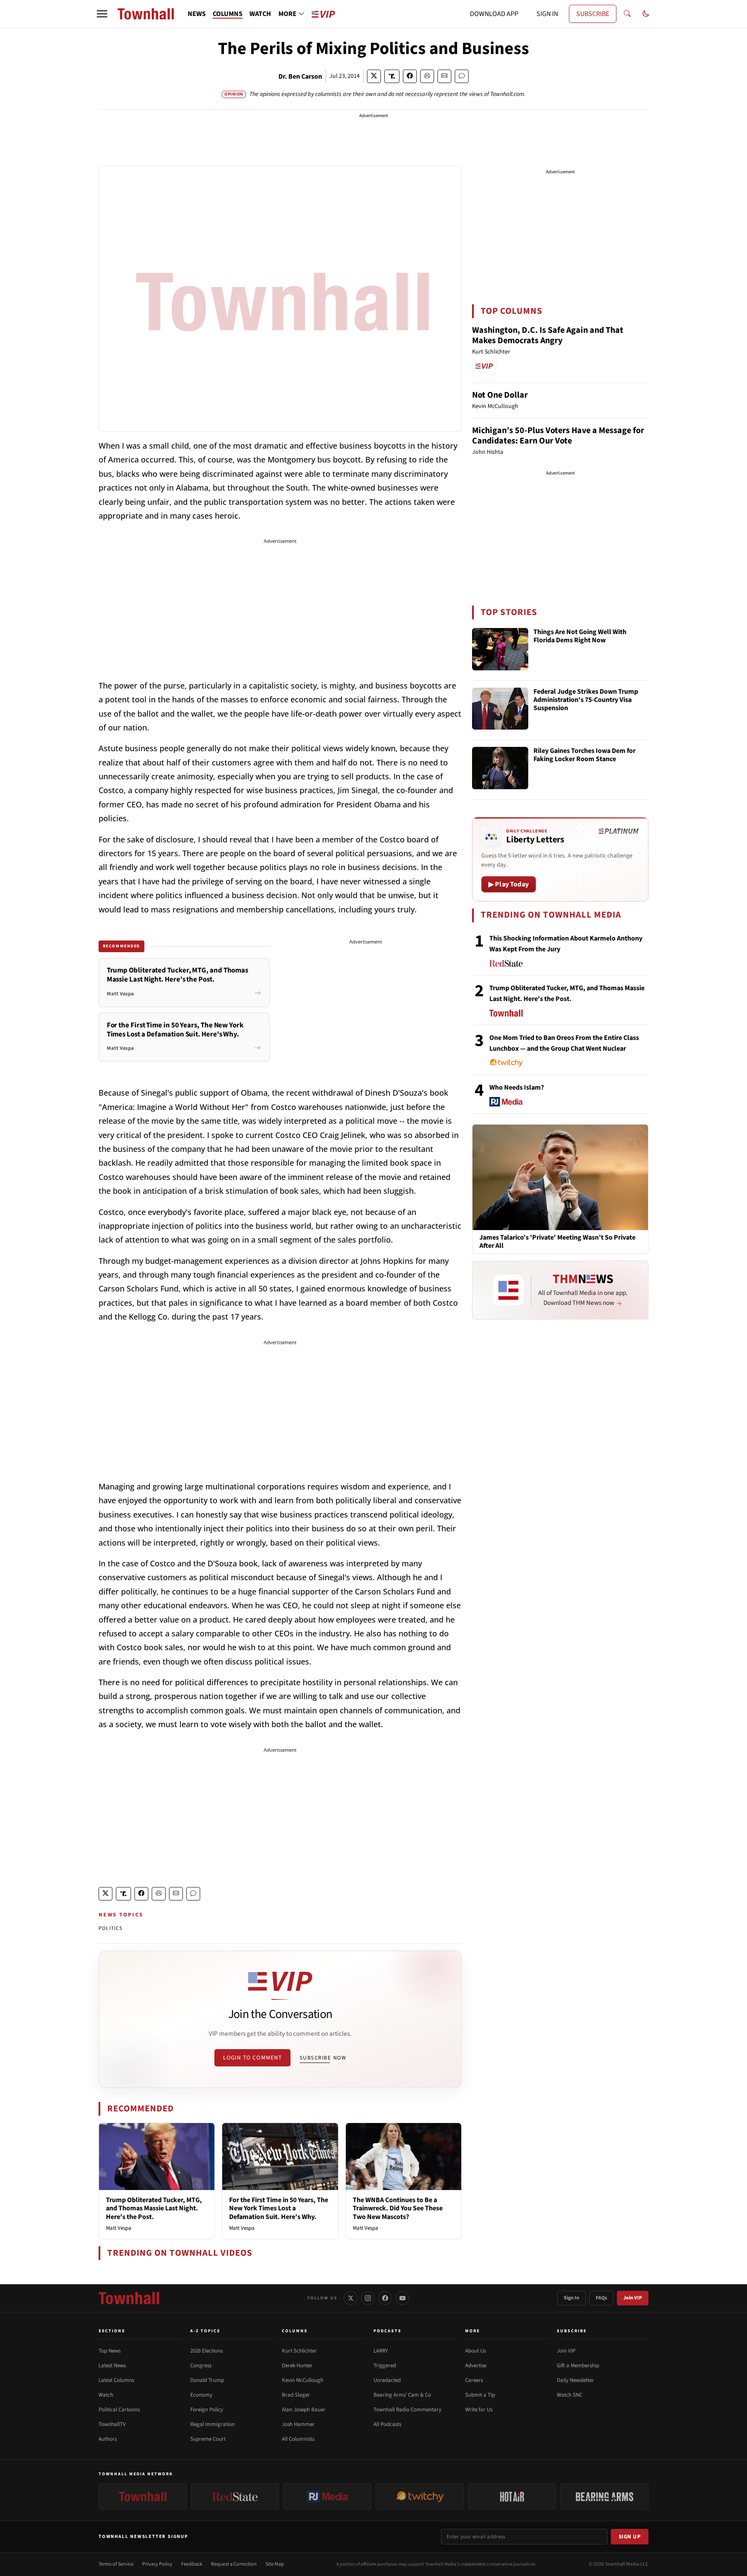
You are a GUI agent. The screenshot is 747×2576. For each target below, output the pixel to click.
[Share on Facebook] (410, 76)
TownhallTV (112, 2424)
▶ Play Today (509, 884)
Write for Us (479, 2410)
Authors (108, 2439)
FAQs (601, 2298)
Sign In (571, 2298)
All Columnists (298, 2439)
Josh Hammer (298, 2424)
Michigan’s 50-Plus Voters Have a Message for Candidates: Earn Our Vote (558, 436)
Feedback (192, 2564)
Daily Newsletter (575, 2380)
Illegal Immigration (212, 2424)
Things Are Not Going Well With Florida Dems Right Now (580, 636)
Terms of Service (116, 2564)
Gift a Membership (578, 2366)
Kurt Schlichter (299, 2351)
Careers (474, 2380)
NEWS (197, 14)
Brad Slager (296, 2395)
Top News (110, 2351)
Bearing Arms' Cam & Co (402, 2395)
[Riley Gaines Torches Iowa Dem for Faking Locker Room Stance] (500, 768)
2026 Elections (206, 2351)
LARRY (381, 2351)
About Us (476, 2351)
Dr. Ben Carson (300, 77)
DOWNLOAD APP (494, 14)
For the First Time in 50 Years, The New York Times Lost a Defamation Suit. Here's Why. (279, 2208)
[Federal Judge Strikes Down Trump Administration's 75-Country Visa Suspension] (500, 709)
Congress (201, 2366)
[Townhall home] (129, 2298)
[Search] (627, 14)
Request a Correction (234, 2564)
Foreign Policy (207, 2410)
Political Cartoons (119, 2410)
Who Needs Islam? (517, 1087)
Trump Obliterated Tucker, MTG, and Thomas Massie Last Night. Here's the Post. (154, 2208)
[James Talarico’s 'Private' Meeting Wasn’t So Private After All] (560, 1177)
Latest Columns (116, 2380)
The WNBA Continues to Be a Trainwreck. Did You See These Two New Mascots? (398, 2208)
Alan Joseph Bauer (304, 2410)
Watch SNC (570, 2395)
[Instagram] (368, 2298)
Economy (201, 2395)
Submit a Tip (480, 2395)
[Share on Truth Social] (392, 76)
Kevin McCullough (303, 2380)
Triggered (385, 2366)
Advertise (476, 2366)
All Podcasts (387, 2424)
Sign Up (630, 2537)
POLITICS (111, 1928)
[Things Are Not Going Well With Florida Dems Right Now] (500, 649)
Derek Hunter (297, 2366)
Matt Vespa (119, 2228)
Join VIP (633, 2298)
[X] (351, 2298)
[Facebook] (385, 2298)
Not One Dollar (500, 395)
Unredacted (387, 2380)
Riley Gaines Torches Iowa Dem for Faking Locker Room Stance (584, 755)
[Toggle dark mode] (646, 14)
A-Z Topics (205, 2331)
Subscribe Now (323, 2058)
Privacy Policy (157, 2564)
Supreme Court (208, 2439)
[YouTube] (402, 2298)
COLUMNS (228, 14)
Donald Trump (207, 2380)
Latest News (112, 2366)
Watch (106, 2395)
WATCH (260, 14)
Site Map (275, 2564)
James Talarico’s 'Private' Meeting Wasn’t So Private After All (557, 1242)
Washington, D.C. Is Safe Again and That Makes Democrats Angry (548, 335)
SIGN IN (547, 14)
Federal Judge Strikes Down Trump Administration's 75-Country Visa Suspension (586, 700)
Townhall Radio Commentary (407, 2410)
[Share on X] (374, 76)
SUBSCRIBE (593, 14)
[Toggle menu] (102, 14)
